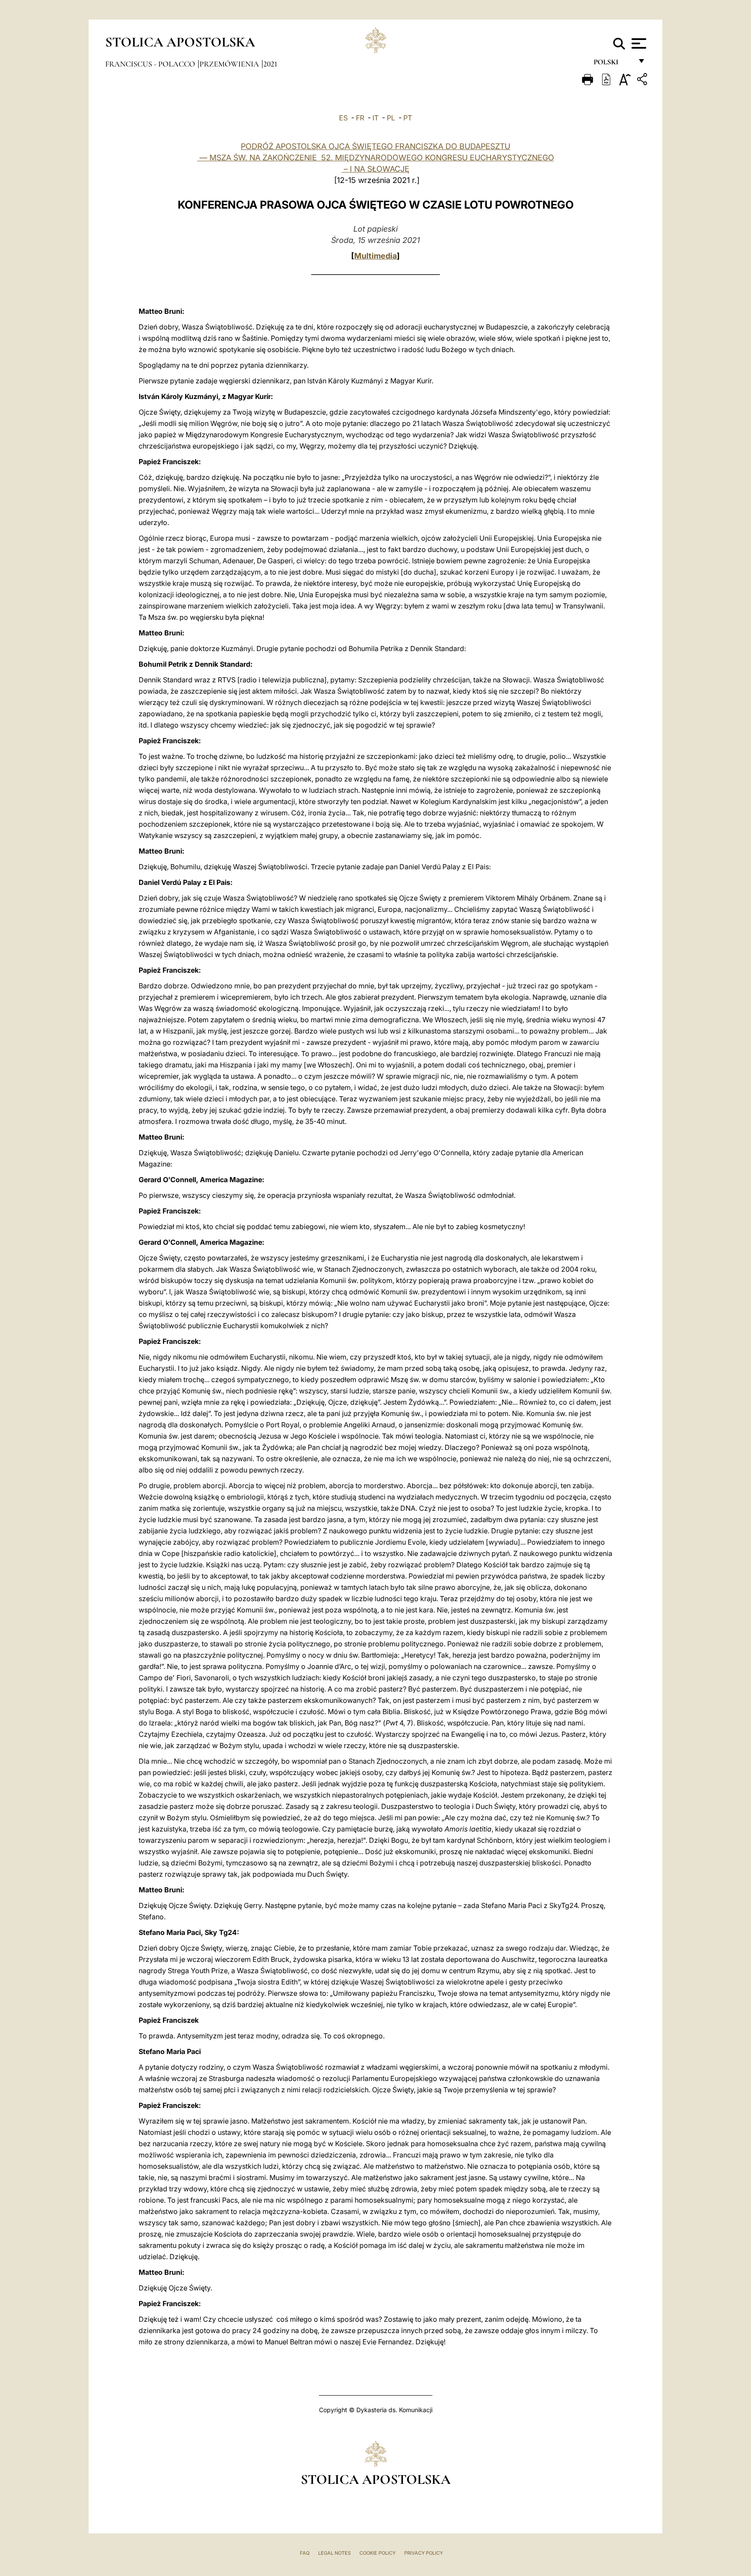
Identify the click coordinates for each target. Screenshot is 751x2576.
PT (408, 118)
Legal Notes (334, 2553)
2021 (270, 64)
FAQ (305, 2553)
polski (613, 64)
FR (360, 118)
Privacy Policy (424, 2553)
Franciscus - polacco (151, 64)
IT (375, 118)
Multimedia (375, 256)
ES (343, 118)
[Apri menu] (638, 43)
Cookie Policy (377, 2553)
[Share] (643, 81)
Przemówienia (230, 64)
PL (391, 118)
